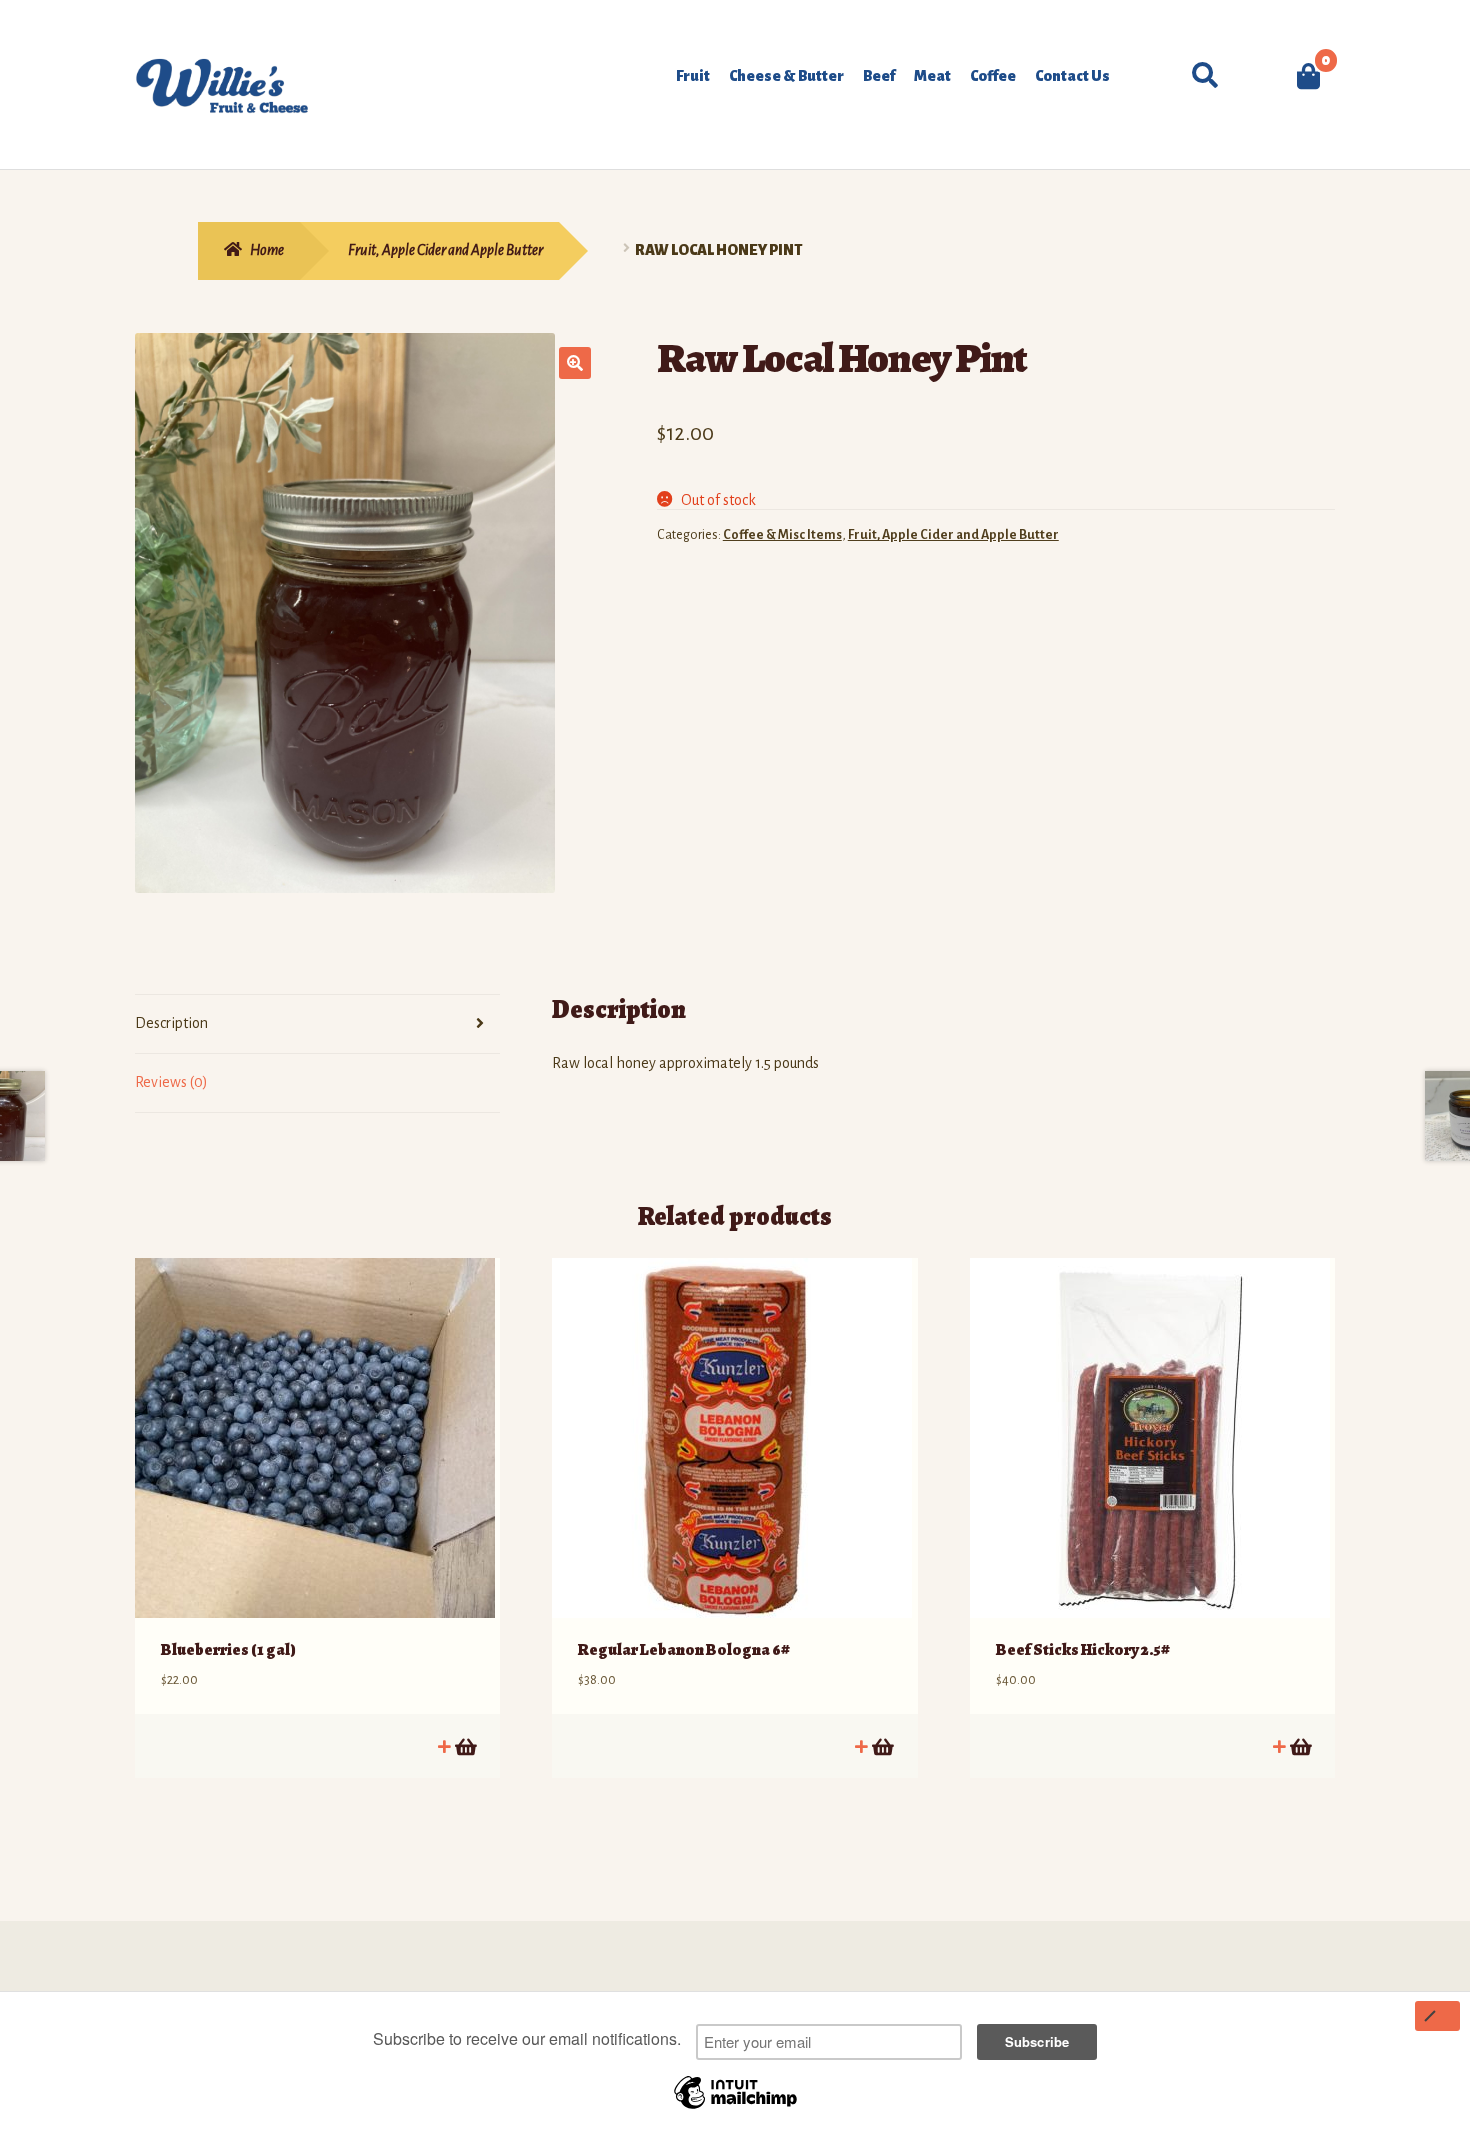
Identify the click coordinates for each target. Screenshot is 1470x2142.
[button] (575, 363)
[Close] (1437, 2016)
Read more (464, 1746)
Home (267, 250)
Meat (932, 76)
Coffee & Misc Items (782, 535)
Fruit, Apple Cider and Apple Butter (445, 250)
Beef (879, 76)
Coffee (993, 76)
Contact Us (1072, 76)
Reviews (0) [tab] (171, 1082)
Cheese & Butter (786, 76)
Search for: (1203, 76)
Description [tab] (171, 1023)
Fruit (693, 76)
